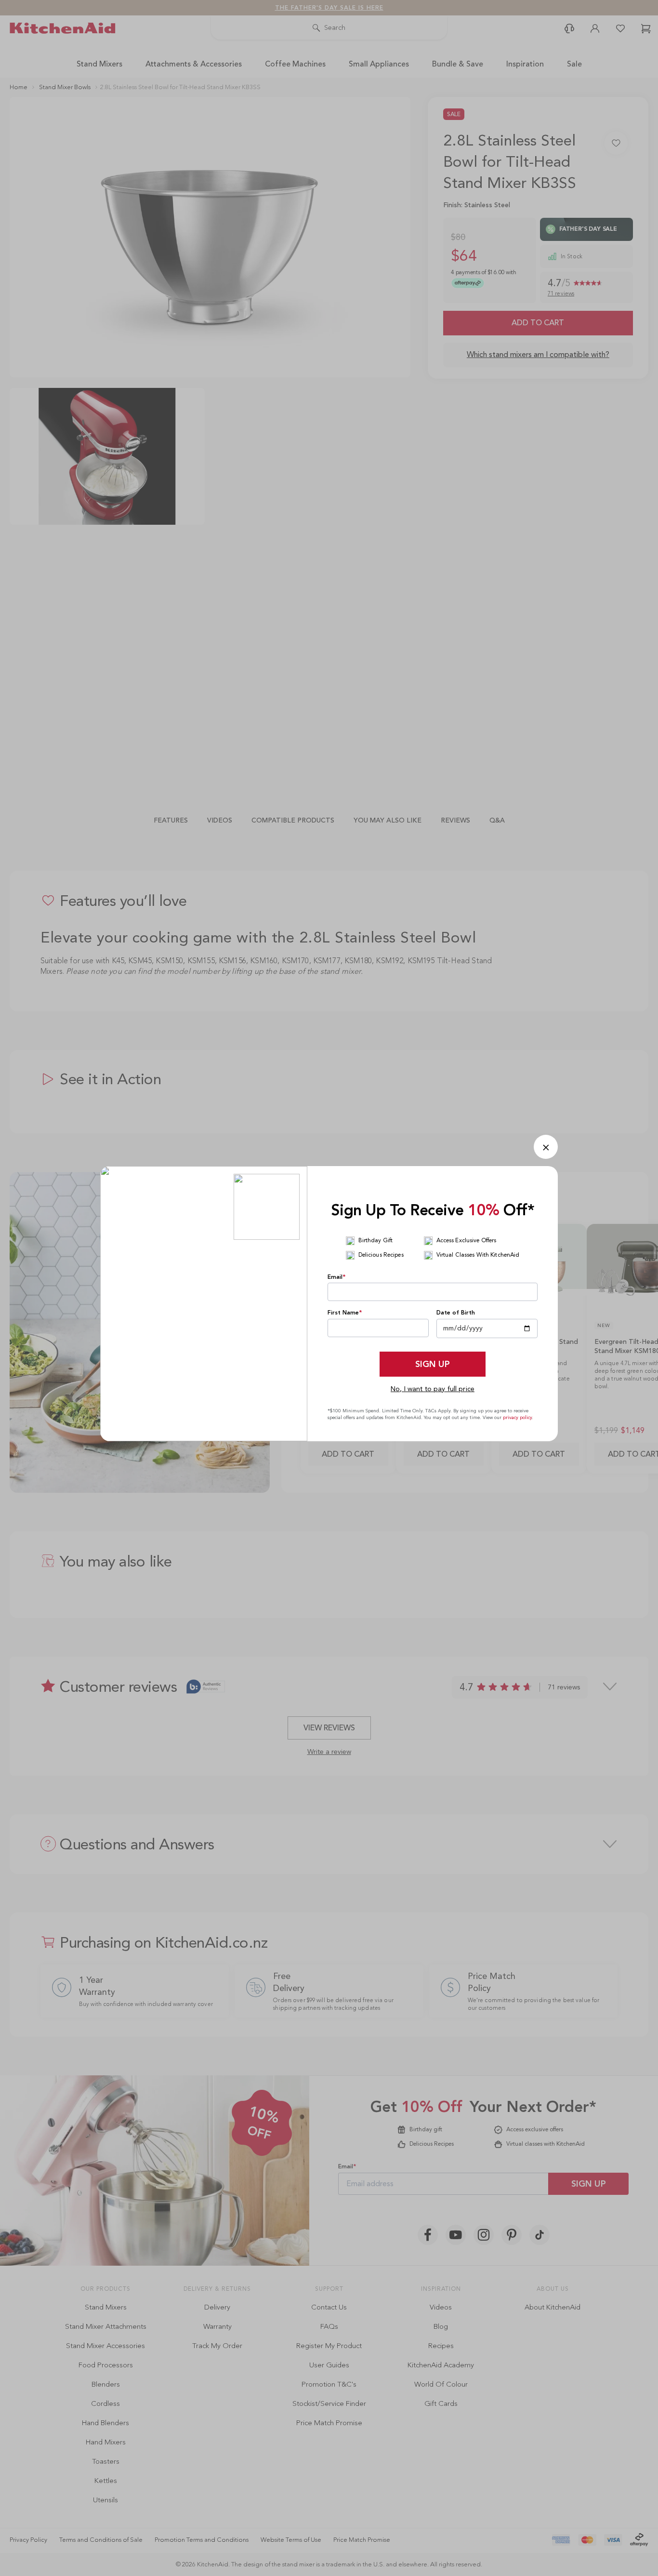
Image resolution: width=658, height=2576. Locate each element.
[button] (546, 1147)
